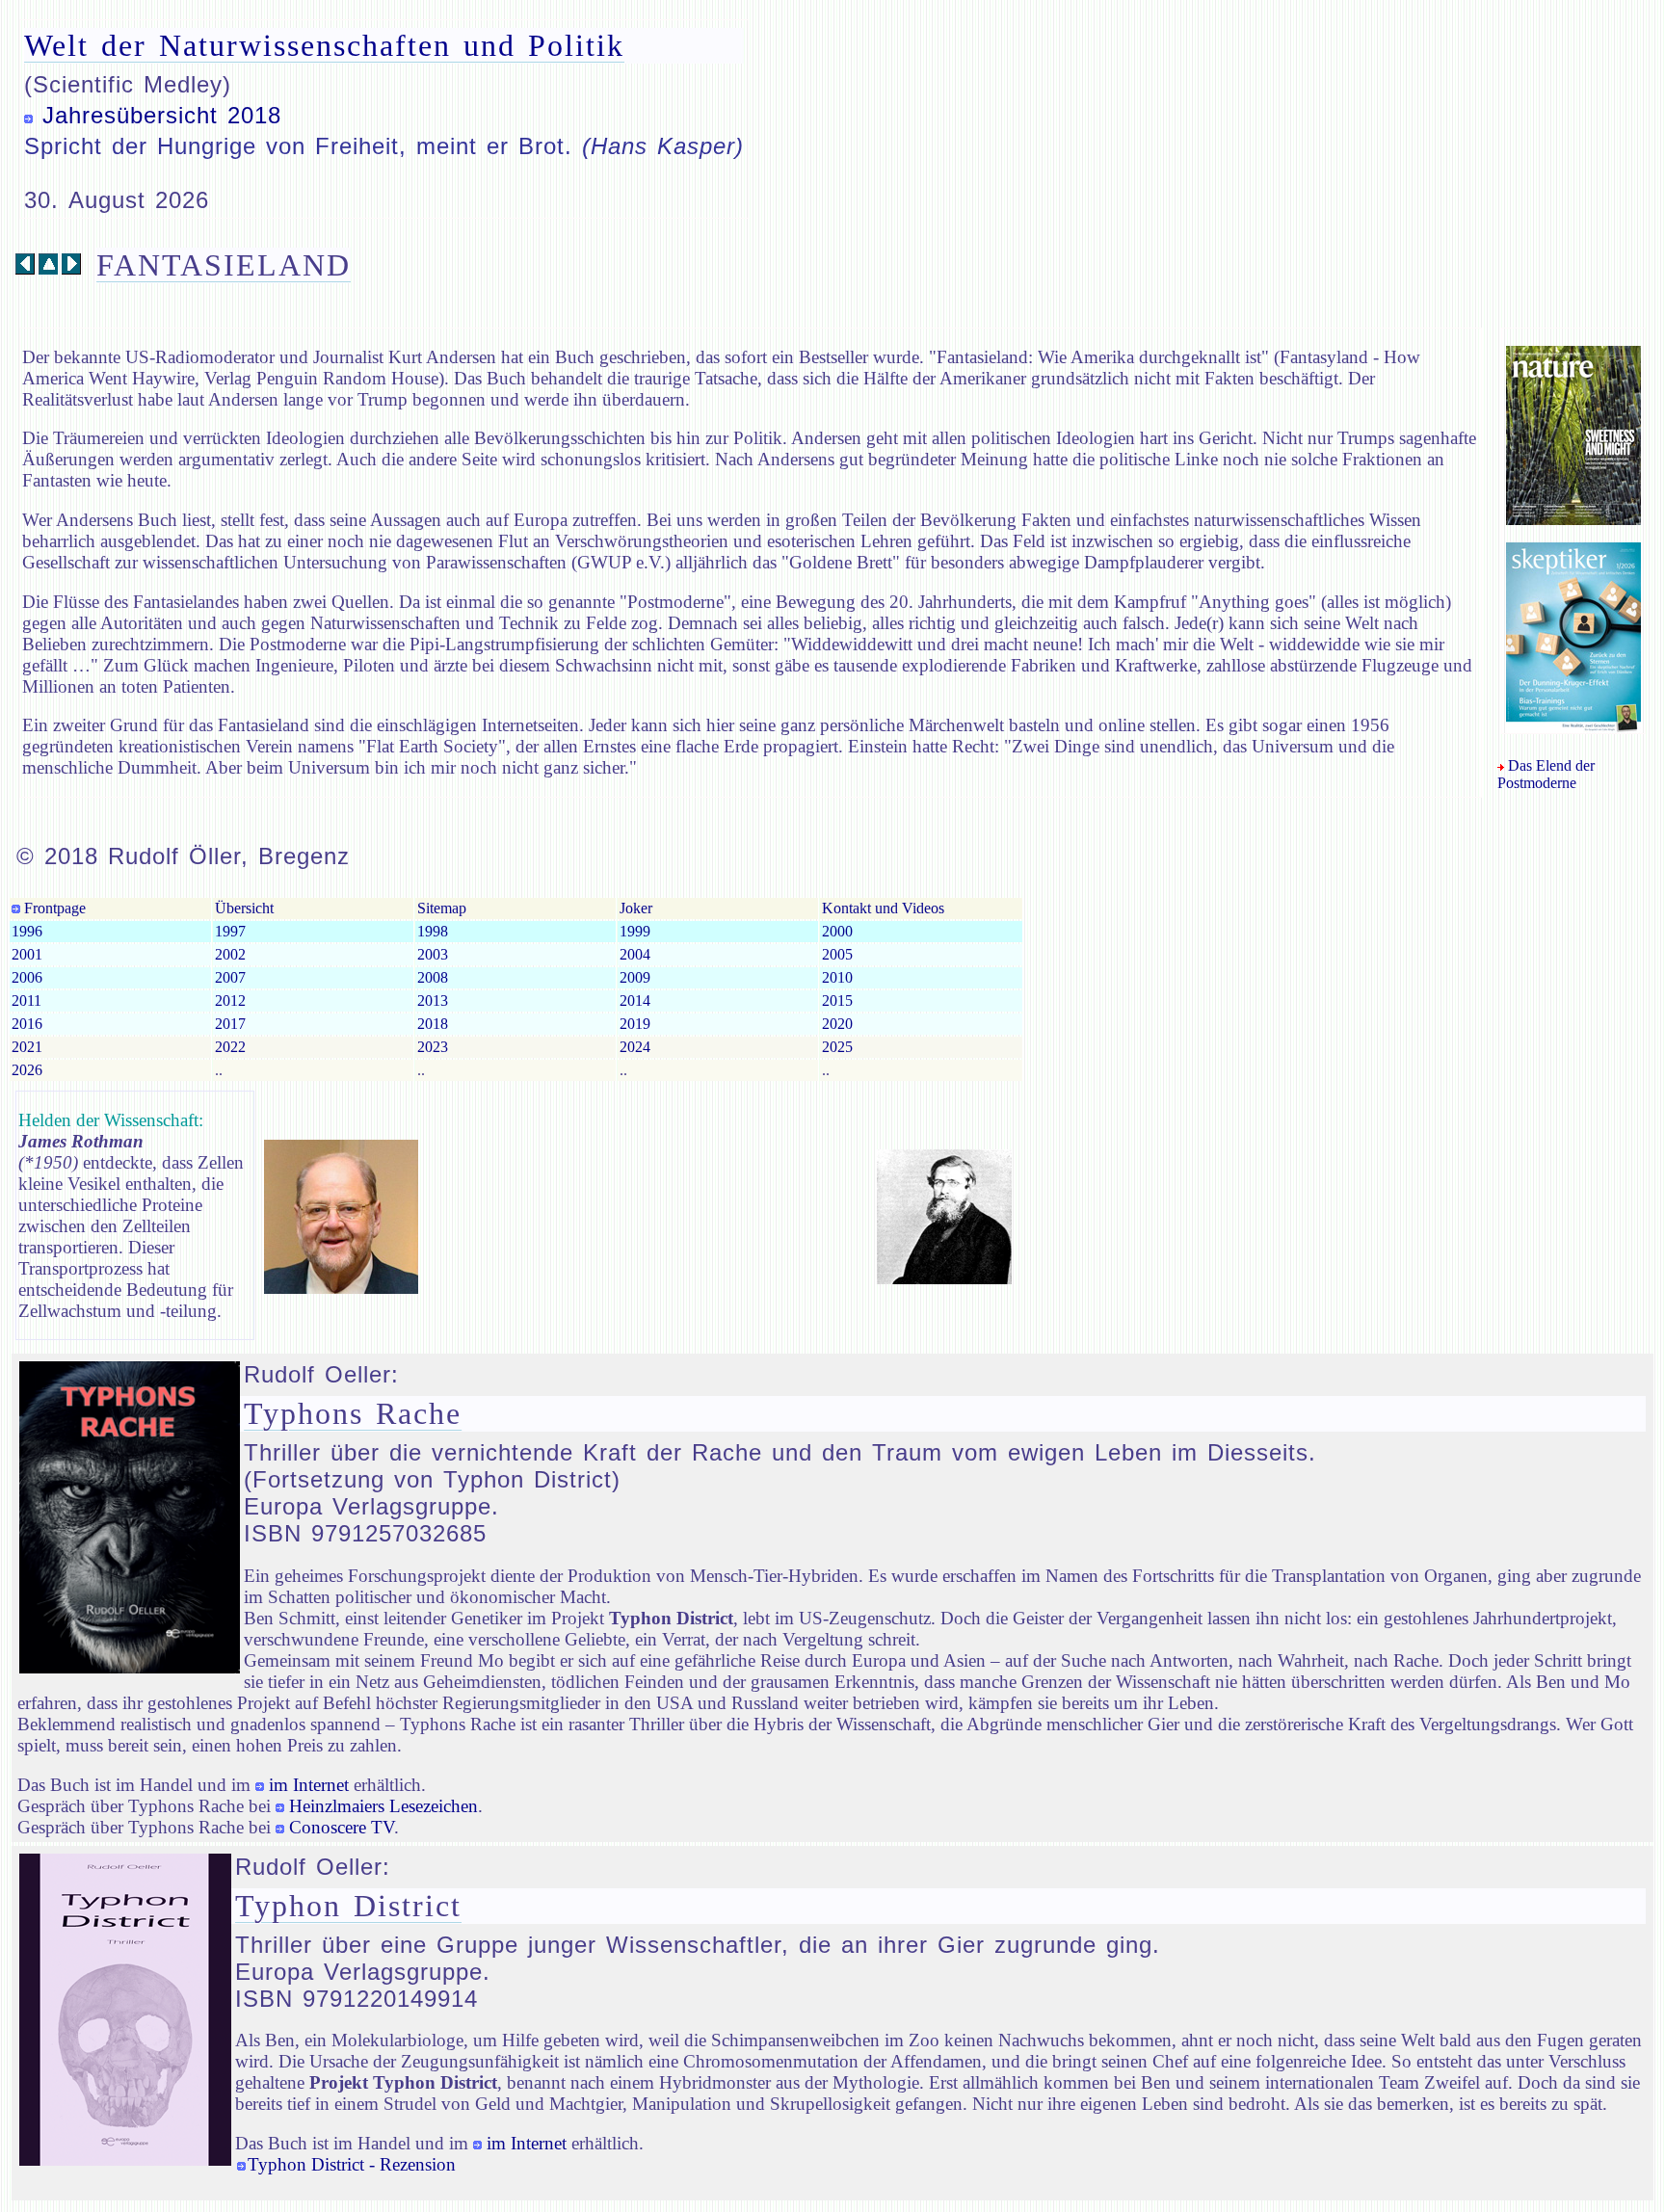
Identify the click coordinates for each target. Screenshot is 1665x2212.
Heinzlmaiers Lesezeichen (383, 1806)
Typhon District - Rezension (352, 2164)
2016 (27, 1024)
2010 (837, 977)
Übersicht (244, 908)
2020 (837, 1024)
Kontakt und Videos (883, 908)
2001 (27, 954)
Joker (636, 908)
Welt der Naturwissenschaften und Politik (324, 45)
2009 (635, 977)
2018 (433, 1024)
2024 (635, 1047)
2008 (433, 977)
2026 (27, 1070)
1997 (230, 931)
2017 (230, 1024)
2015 (837, 1001)
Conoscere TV (342, 1827)
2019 (635, 1024)
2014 (635, 1001)
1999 (635, 931)
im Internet (309, 1785)
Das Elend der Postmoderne (1546, 774)
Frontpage (53, 908)
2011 (26, 1001)
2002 (230, 954)
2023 (433, 1047)
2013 (433, 1001)
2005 (837, 954)
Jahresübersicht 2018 (162, 115)
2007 (230, 977)
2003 (433, 954)
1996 (27, 931)
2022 (230, 1047)
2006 (27, 977)
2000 (837, 931)
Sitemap (442, 908)
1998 (433, 931)
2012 (230, 1001)
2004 (635, 954)
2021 (27, 1047)
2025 (837, 1047)
